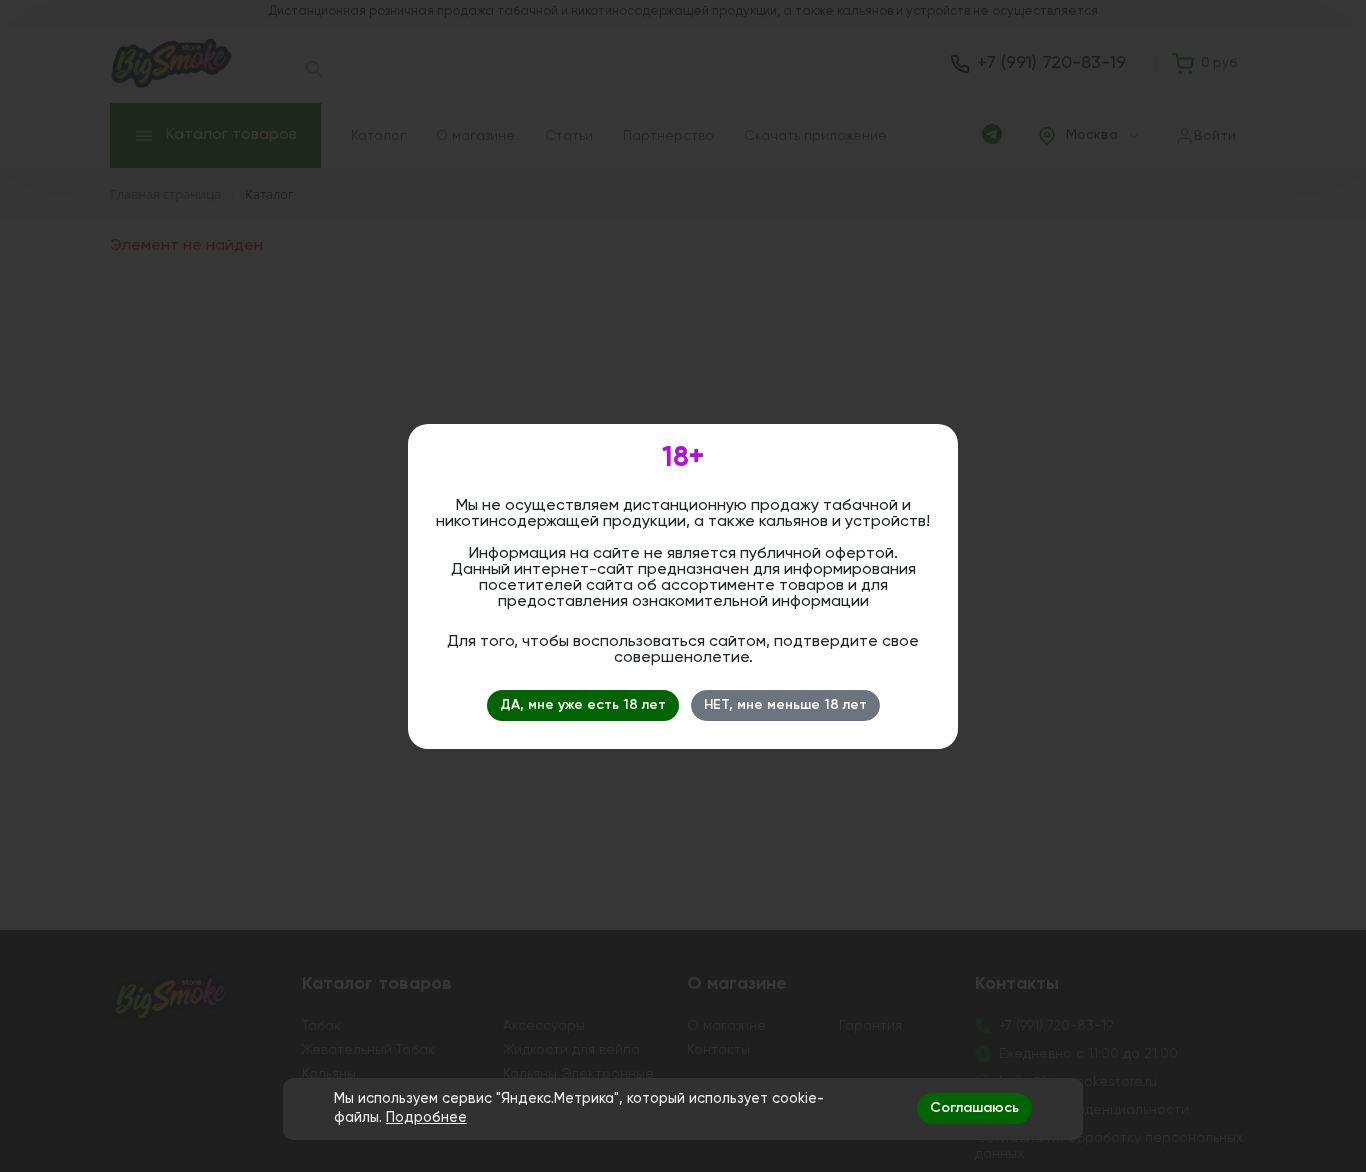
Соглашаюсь (974, 1108)
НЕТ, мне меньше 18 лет (785, 705)
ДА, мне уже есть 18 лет (583, 705)
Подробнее (426, 1118)
